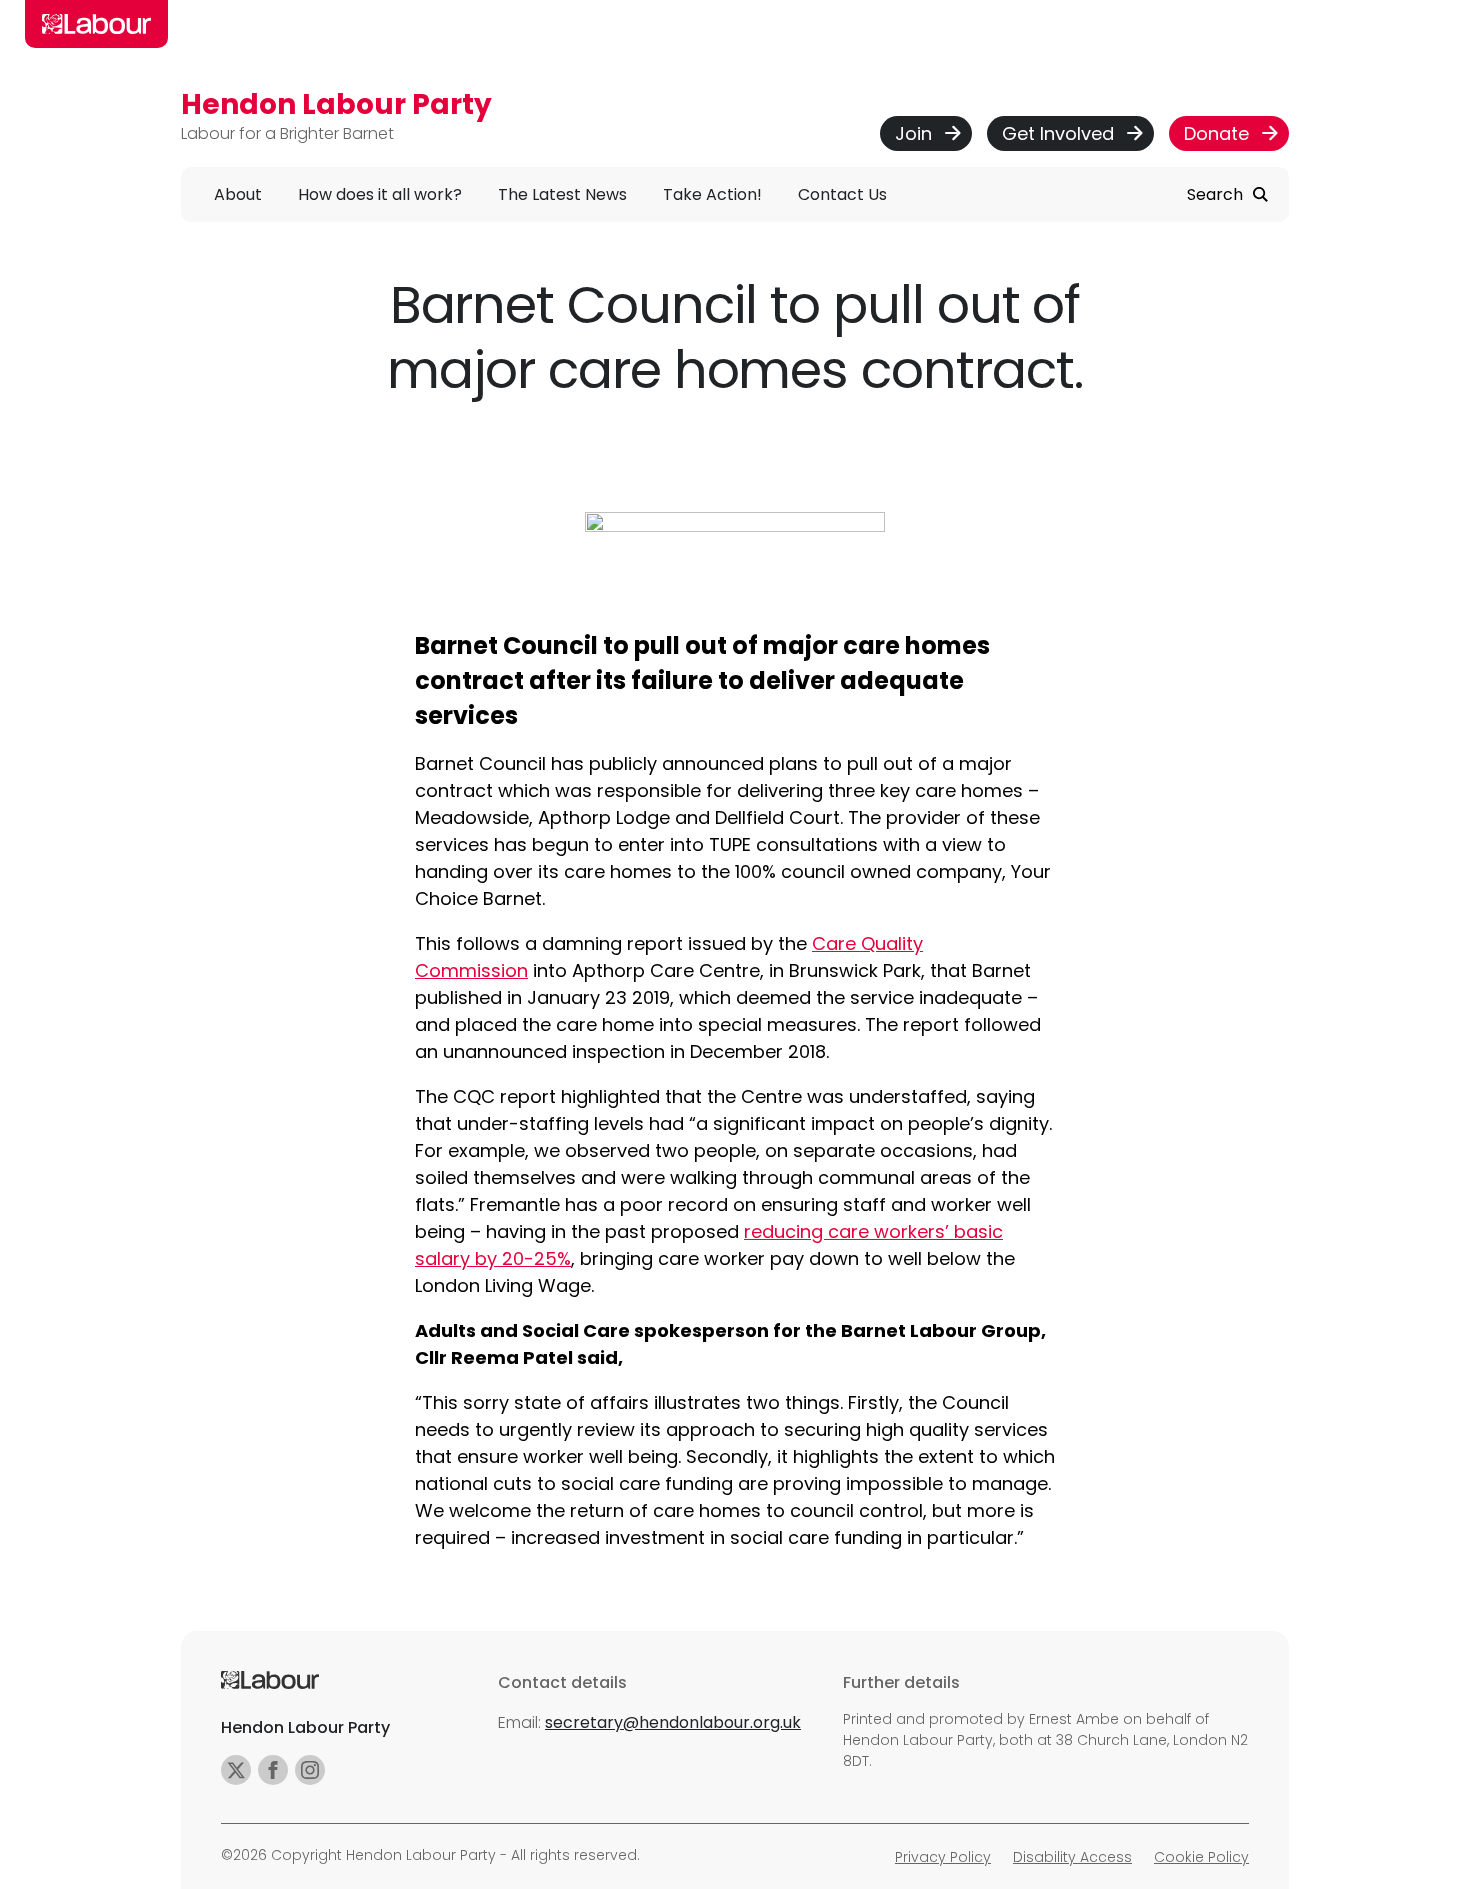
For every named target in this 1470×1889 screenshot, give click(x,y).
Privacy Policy (943, 1857)
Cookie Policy (1201, 1857)
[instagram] (310, 1770)
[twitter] (236, 1770)
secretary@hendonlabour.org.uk (673, 1722)
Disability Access (1072, 1857)
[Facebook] (273, 1770)
